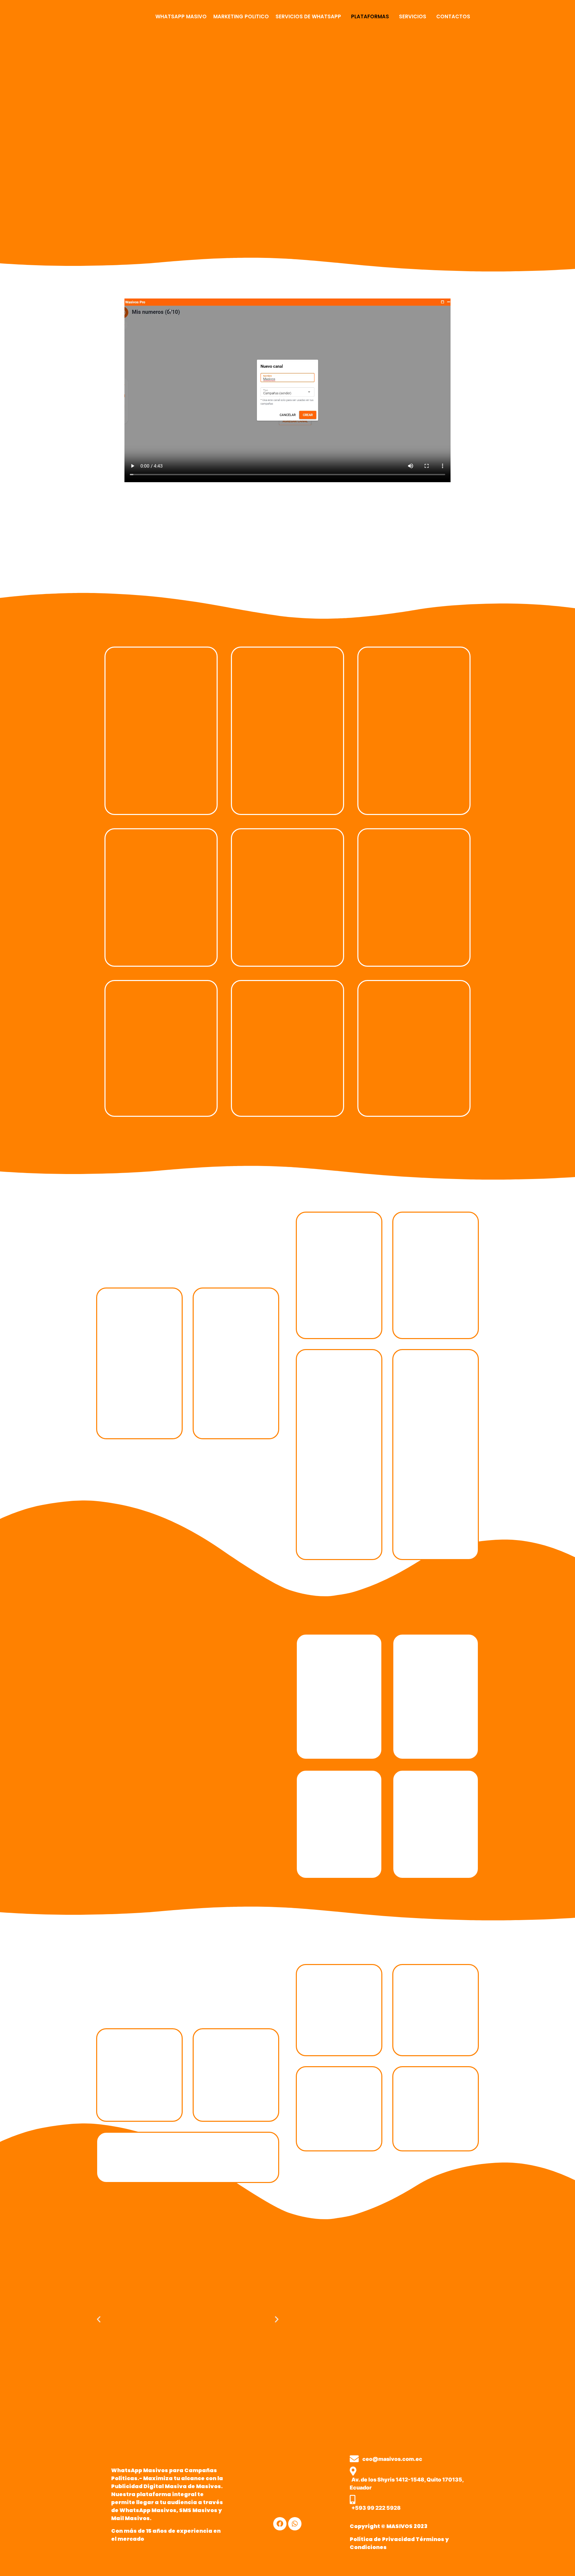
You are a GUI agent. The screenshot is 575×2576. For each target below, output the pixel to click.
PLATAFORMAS (370, 16)
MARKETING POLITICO (241, 16)
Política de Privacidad (382, 2539)
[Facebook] (280, 2524)
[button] (310, 16)
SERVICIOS (413, 16)
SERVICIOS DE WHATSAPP (308, 16)
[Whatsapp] (295, 2524)
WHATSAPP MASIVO (181, 16)
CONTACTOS (453, 16)
